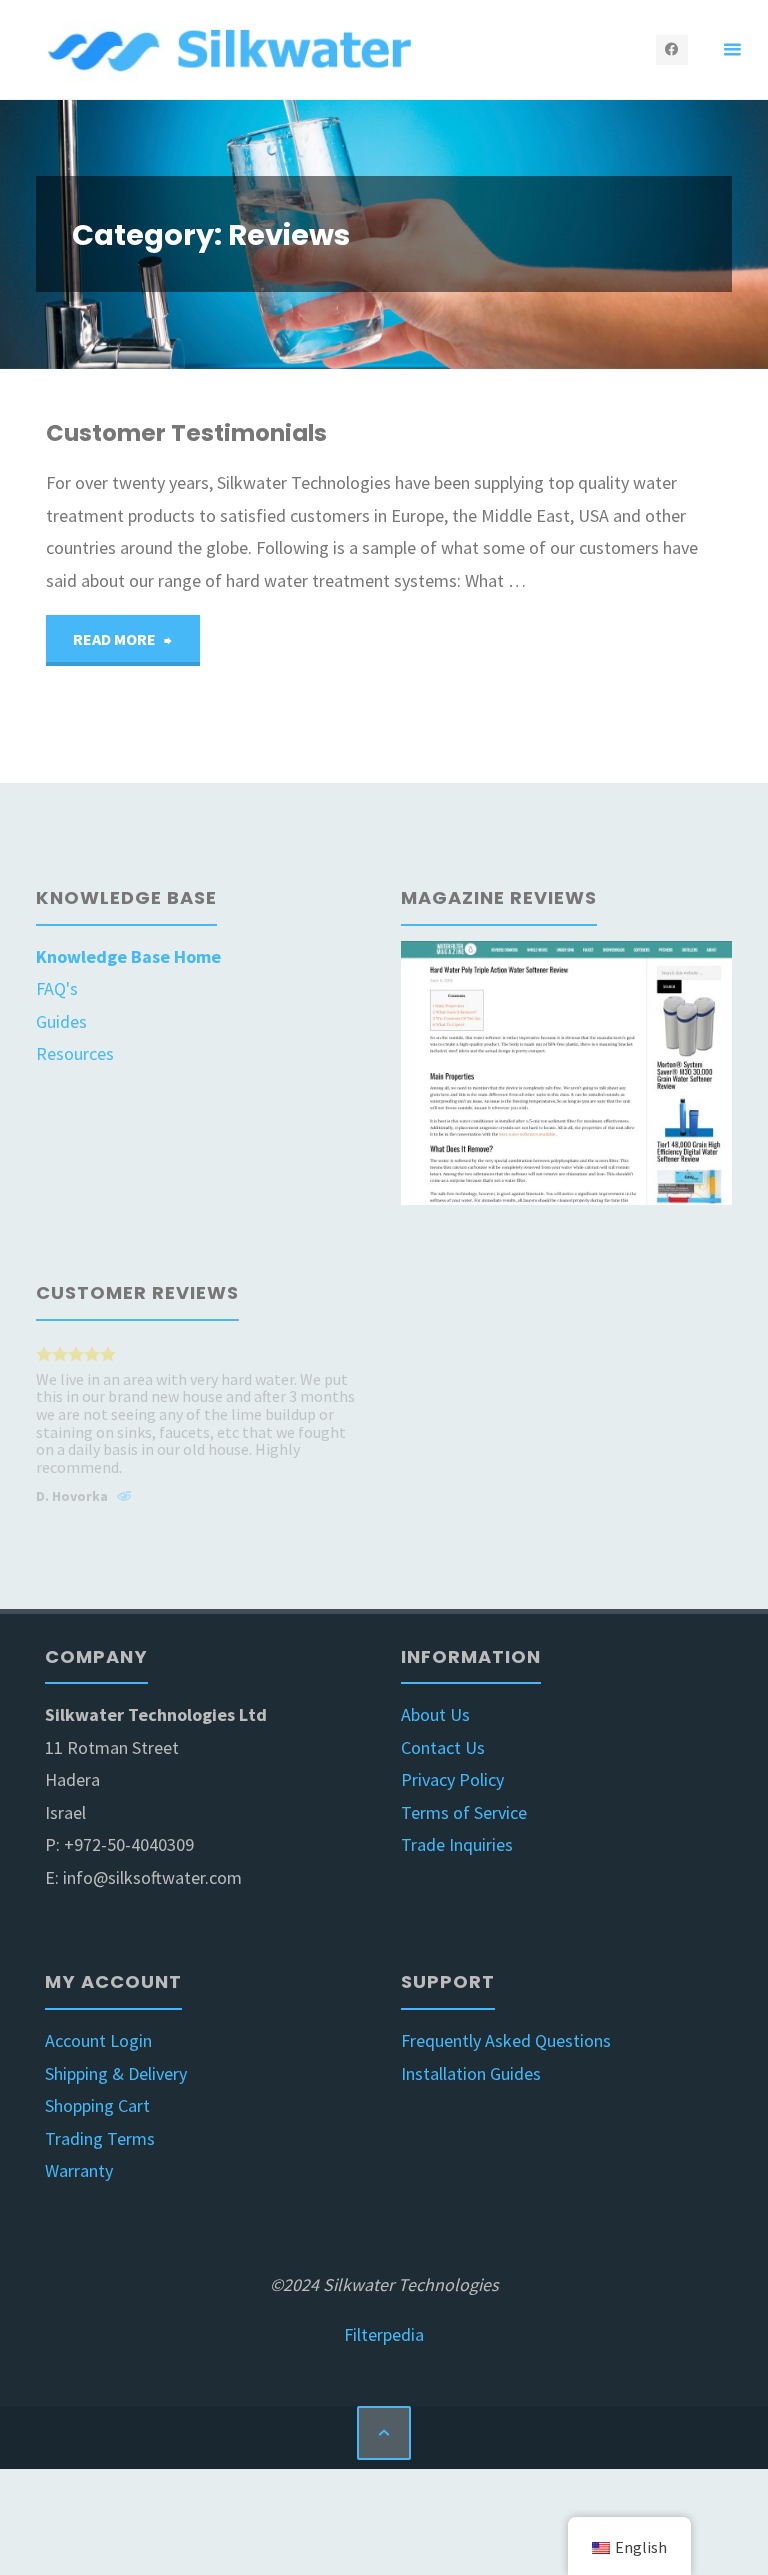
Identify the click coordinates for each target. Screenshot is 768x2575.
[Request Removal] (124, 1499)
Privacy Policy (452, 1779)
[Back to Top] (384, 2433)
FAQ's (57, 988)
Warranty (79, 2170)
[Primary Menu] (732, 50)
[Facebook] (671, 49)
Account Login (98, 2040)
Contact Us (443, 1747)
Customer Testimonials (186, 433)
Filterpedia (384, 2334)
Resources (75, 1053)
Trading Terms (100, 2138)
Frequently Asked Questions (506, 2040)
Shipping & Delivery (116, 2073)
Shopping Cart (97, 2105)
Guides (61, 1021)
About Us (435, 1714)
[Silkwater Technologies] (233, 49)
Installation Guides (471, 2073)
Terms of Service (464, 1812)
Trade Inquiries (457, 1844)
